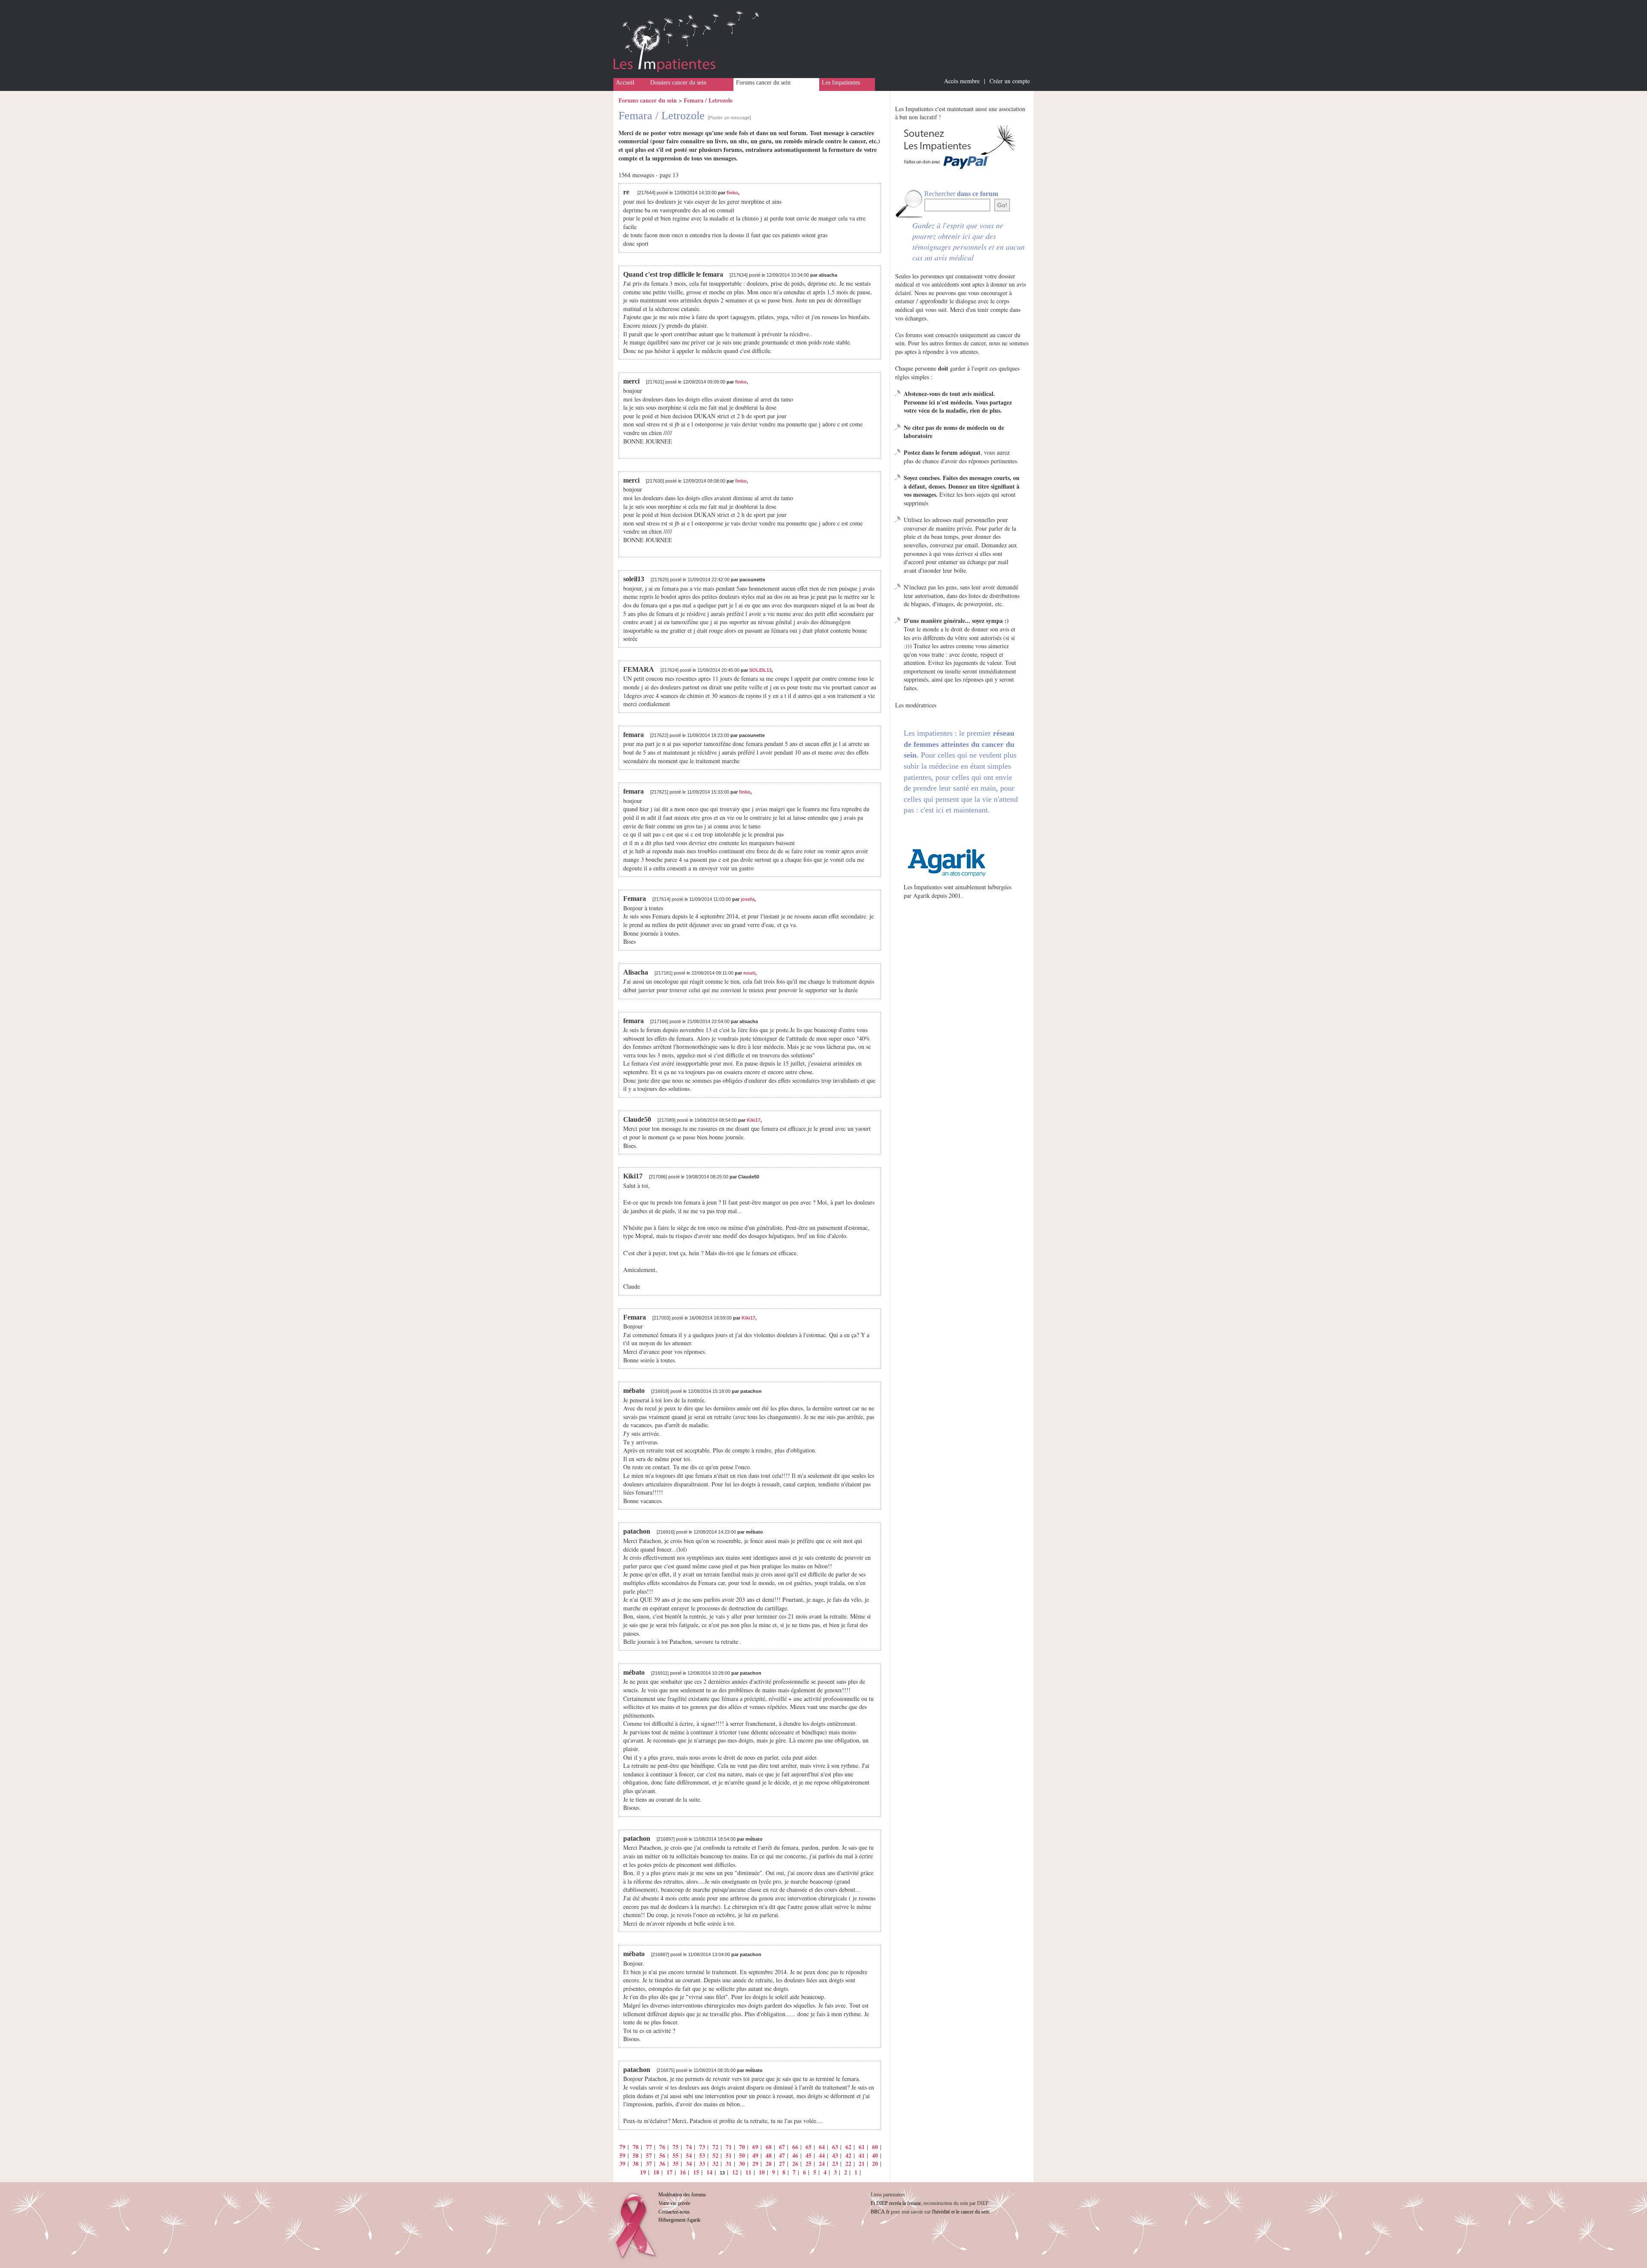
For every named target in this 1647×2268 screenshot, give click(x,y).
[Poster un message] (729, 118)
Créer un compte (1010, 81)
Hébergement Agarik (679, 2220)
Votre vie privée (674, 2203)
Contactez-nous (674, 2212)
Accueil (625, 83)
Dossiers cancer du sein (678, 83)
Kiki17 (754, 1120)
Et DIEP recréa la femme (896, 2203)
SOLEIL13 (760, 670)
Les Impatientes (841, 83)
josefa (748, 899)
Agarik (922, 895)
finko (732, 193)
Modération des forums (682, 2195)
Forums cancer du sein (763, 83)
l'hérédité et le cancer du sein (961, 2212)
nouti (749, 973)
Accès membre (962, 81)
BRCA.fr (880, 2212)
